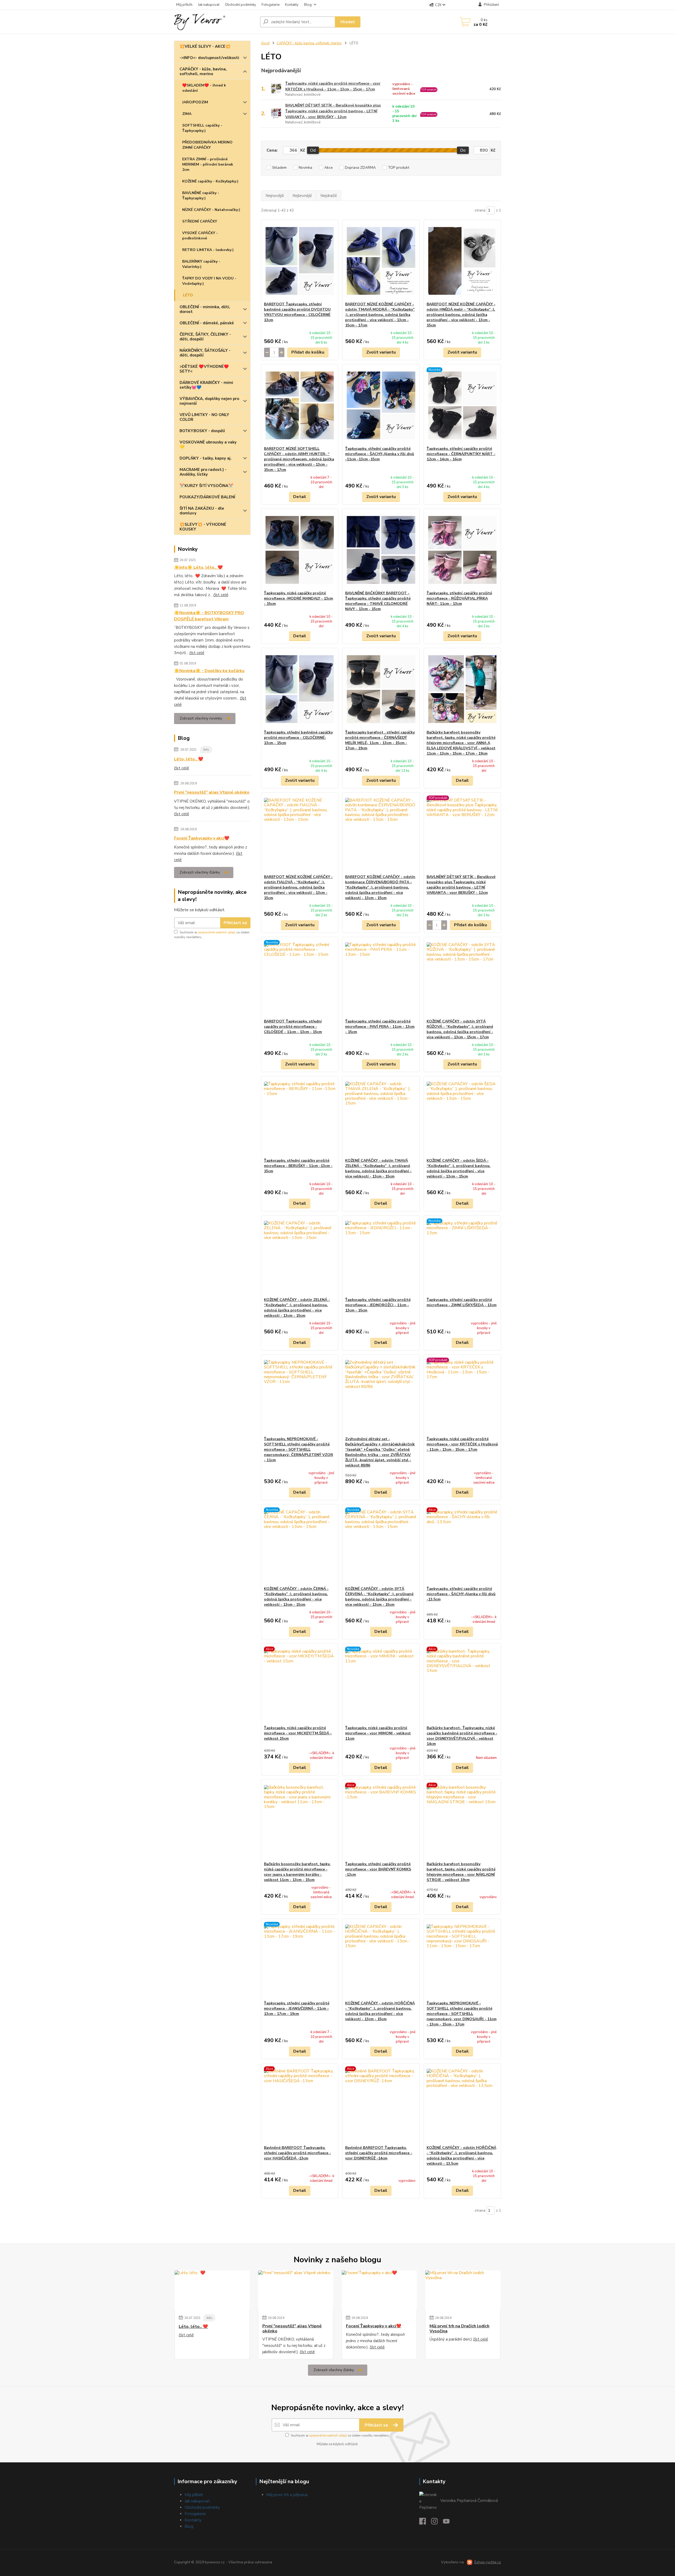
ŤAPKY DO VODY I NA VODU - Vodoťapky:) (209, 281)
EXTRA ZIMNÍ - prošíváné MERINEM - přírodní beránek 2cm (208, 164)
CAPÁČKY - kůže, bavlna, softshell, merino (203, 71)
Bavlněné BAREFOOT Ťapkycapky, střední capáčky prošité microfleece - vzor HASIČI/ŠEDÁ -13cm (297, 2153)
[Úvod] (215, 22)
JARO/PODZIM (195, 102)
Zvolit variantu (381, 352)
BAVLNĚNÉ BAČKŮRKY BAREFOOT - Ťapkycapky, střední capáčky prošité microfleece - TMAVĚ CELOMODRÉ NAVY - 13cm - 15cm (378, 601)
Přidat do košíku (308, 352)
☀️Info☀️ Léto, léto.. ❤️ (198, 567)
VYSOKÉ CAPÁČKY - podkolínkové (200, 236)
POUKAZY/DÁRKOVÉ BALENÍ (207, 497)
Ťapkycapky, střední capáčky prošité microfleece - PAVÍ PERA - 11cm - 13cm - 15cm (380, 1027)
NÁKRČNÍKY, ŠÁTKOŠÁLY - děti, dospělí (205, 353)
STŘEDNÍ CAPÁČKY (200, 221)
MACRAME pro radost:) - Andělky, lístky (203, 472)
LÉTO (188, 295)
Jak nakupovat (209, 5)
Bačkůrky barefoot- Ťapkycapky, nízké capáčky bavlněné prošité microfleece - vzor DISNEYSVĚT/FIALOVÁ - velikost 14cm (462, 1736)
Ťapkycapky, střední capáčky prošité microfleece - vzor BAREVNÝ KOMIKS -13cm (378, 1869)
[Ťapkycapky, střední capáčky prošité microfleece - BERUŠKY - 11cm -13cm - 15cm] (300, 1117)
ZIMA (187, 114)
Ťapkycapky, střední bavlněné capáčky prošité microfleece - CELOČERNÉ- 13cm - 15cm (298, 738)
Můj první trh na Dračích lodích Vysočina (459, 2329)
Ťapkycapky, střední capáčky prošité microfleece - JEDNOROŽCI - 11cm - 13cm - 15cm (378, 1305)
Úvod (265, 43)
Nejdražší (329, 196)
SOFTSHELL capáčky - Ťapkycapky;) (202, 128)
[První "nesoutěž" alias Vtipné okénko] (296, 2290)
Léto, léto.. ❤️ (189, 759)
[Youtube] (449, 2523)
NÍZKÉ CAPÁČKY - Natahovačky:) (211, 210)
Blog (308, 5)
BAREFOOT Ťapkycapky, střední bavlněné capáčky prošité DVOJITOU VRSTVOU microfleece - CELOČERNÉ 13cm (297, 312)
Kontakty (292, 5)
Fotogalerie (271, 5)
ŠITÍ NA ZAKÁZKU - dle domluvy (202, 511)
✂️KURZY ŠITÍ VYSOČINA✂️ (206, 486)
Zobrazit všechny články (200, 872)
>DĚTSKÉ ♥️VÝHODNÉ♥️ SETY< (204, 369)
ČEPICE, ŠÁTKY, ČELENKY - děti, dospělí (205, 337)
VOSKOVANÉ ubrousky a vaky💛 (208, 445)
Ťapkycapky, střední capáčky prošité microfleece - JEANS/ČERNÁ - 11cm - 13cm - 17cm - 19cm (297, 2008)
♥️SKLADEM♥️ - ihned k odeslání (204, 88)
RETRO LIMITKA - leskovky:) (208, 250)
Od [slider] (313, 150)
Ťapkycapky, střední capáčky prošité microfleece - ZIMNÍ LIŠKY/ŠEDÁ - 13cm (462, 1302)
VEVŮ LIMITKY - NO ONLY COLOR (204, 417)
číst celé (221, 595)
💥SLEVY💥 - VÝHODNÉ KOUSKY (203, 527)
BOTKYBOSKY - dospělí (202, 431)
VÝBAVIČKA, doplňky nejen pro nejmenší (209, 401)
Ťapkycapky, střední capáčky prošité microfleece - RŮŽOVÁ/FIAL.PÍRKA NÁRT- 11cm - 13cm (459, 598)
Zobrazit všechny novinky (201, 718)
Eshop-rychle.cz (488, 2562)
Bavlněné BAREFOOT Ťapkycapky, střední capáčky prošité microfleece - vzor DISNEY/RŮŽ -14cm (379, 2153)
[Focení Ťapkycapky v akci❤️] (379, 2290)
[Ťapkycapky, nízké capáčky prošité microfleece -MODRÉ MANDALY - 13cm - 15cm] (300, 550)
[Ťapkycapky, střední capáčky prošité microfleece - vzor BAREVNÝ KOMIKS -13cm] (381, 1821)
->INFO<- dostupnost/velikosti (209, 58)
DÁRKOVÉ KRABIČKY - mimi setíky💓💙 (206, 385)
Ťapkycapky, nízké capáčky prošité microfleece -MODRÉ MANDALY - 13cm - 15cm (298, 598)
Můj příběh (184, 5)
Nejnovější (275, 196)
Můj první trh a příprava (287, 2495)
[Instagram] (437, 2523)
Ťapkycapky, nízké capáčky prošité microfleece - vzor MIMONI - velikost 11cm (378, 1733)
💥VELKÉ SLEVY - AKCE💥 (205, 46)
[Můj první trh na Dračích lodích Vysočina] (463, 2290)
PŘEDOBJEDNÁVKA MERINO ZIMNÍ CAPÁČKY (207, 145)
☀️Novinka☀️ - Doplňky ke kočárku (209, 671)
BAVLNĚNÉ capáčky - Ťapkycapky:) (201, 196)
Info (206, 750)
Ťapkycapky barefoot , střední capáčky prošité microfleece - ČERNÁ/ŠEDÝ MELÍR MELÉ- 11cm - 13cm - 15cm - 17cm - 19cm (380, 740)
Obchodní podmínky (240, 5)
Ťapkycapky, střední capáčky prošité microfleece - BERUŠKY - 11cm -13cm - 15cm (298, 1166)
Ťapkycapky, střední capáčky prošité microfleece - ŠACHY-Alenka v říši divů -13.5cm (461, 1594)
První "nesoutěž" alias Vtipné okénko (212, 792)
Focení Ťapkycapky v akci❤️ (202, 838)
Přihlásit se (235, 923)
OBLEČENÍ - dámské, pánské (207, 323)
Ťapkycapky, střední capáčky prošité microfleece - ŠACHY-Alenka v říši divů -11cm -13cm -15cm (380, 454)
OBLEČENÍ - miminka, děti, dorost (205, 309)
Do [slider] (463, 150)
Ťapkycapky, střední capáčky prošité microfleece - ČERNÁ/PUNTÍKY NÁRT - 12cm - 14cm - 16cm (461, 454)
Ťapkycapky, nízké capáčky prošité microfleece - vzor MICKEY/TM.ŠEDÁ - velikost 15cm (298, 1733)
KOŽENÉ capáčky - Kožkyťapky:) (210, 181)
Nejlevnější (302, 196)
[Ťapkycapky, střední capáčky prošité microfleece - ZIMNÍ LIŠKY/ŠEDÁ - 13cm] (462, 1256)
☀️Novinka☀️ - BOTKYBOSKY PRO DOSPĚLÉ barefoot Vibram (209, 616)
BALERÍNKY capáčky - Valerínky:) (201, 264)
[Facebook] (425, 2523)
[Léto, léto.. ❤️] (212, 2290)
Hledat (348, 22)
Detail (300, 497)
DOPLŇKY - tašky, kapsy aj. (206, 458)
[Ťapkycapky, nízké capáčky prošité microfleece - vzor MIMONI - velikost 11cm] (381, 1685)
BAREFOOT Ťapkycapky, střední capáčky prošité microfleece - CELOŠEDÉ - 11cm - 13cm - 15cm (293, 1027)
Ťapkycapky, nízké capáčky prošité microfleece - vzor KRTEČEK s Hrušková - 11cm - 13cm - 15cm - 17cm (333, 86)
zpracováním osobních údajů (217, 932)
